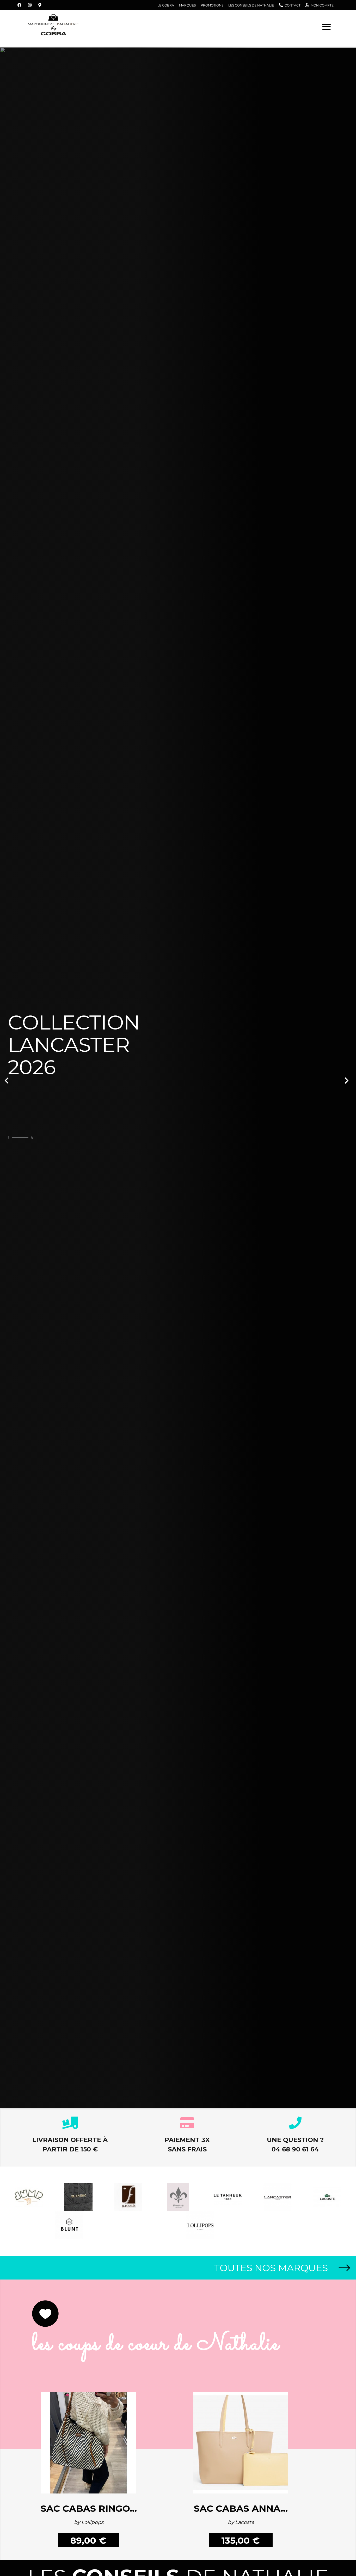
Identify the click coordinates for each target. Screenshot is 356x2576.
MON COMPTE (322, 5)
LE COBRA (166, 5)
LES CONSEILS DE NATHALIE (251, 5)
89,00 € (90, 2541)
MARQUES (187, 5)
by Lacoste (241, 2522)
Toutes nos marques (271, 2268)
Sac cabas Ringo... (90, 2508)
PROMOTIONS (212, 5)
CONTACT (293, 5)
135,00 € (240, 2541)
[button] (27, 1078)
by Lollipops (90, 2522)
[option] (178, 1078)
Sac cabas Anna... (241, 2508)
